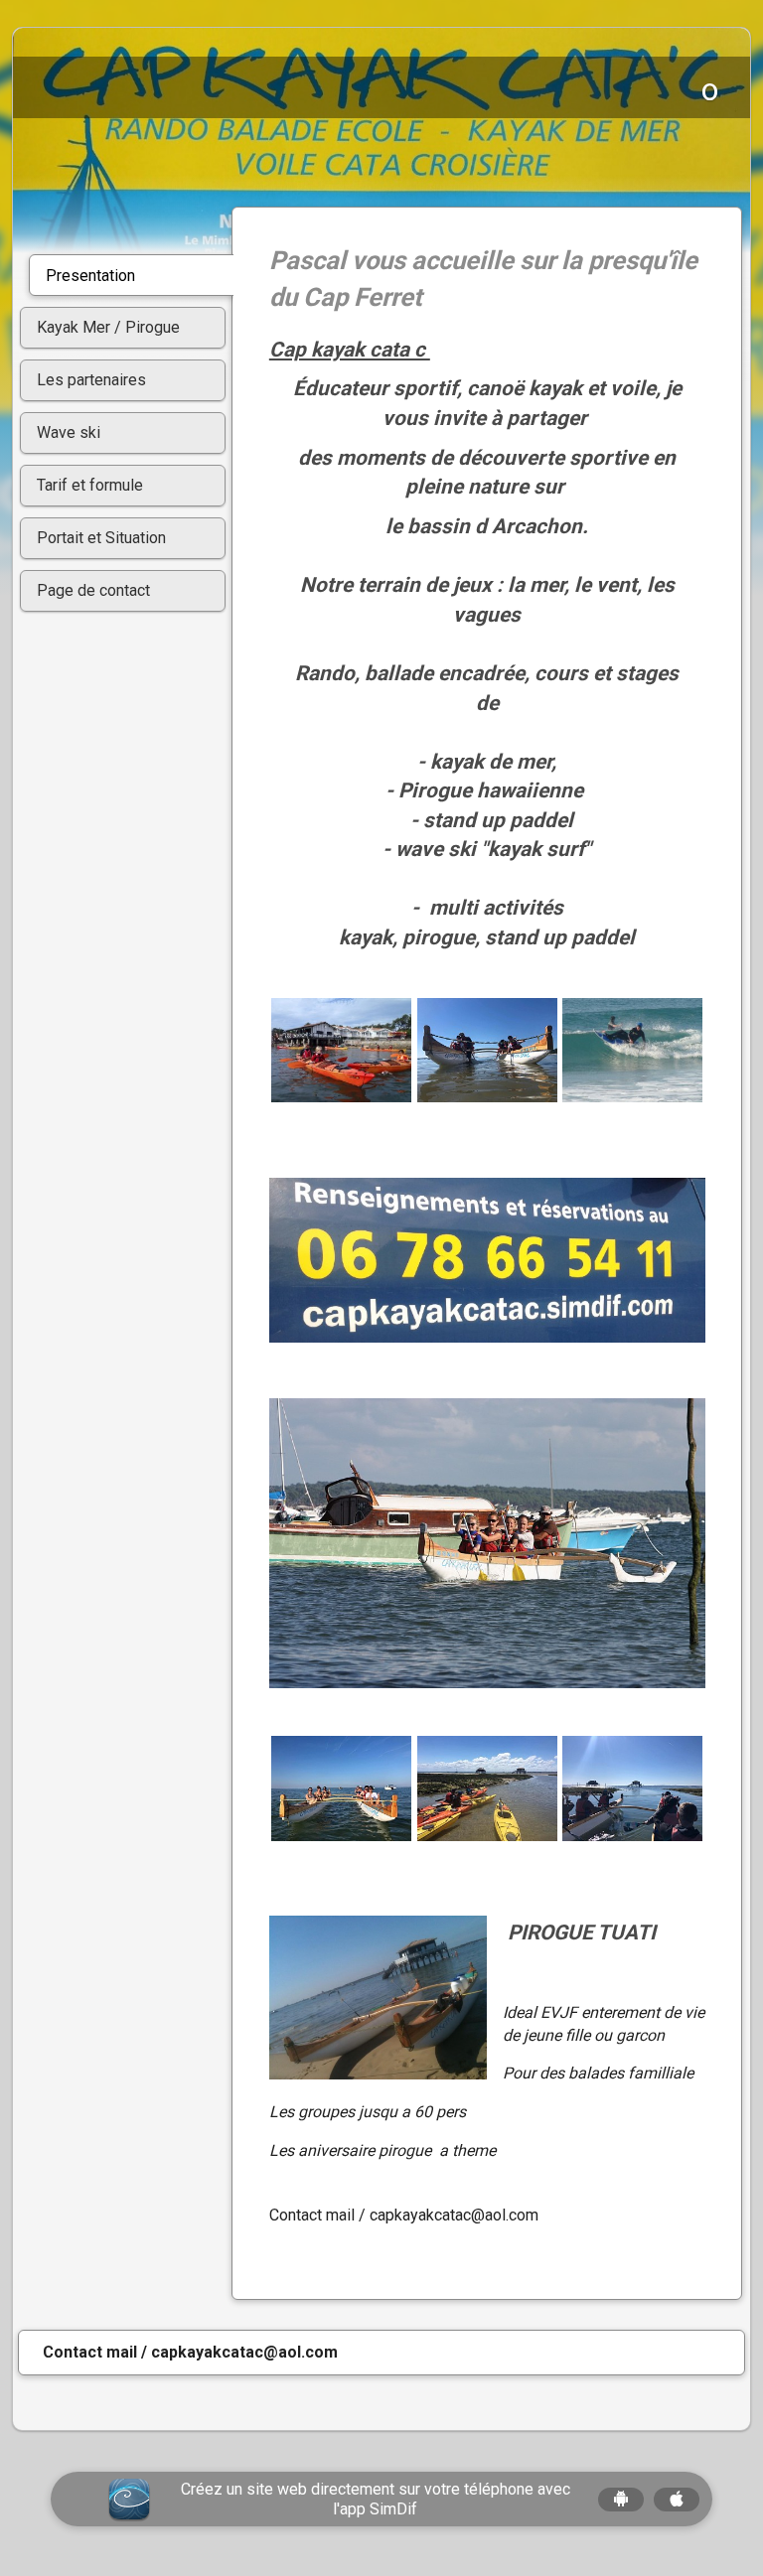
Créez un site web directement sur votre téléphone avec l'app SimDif (376, 2499)
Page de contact (93, 590)
